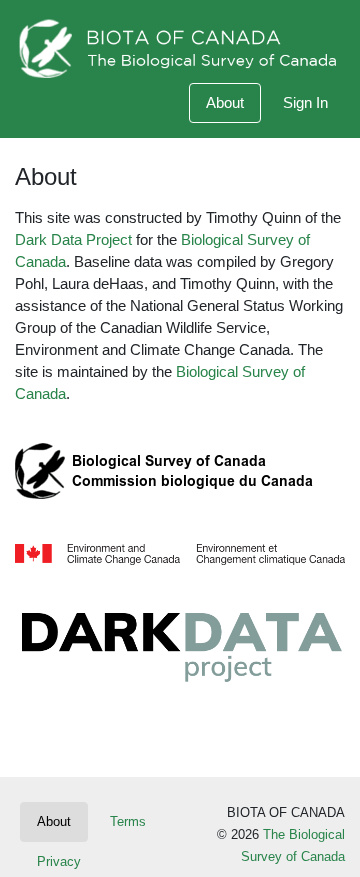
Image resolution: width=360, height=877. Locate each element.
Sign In (305, 103)
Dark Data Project (73, 240)
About (225, 103)
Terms (128, 821)
